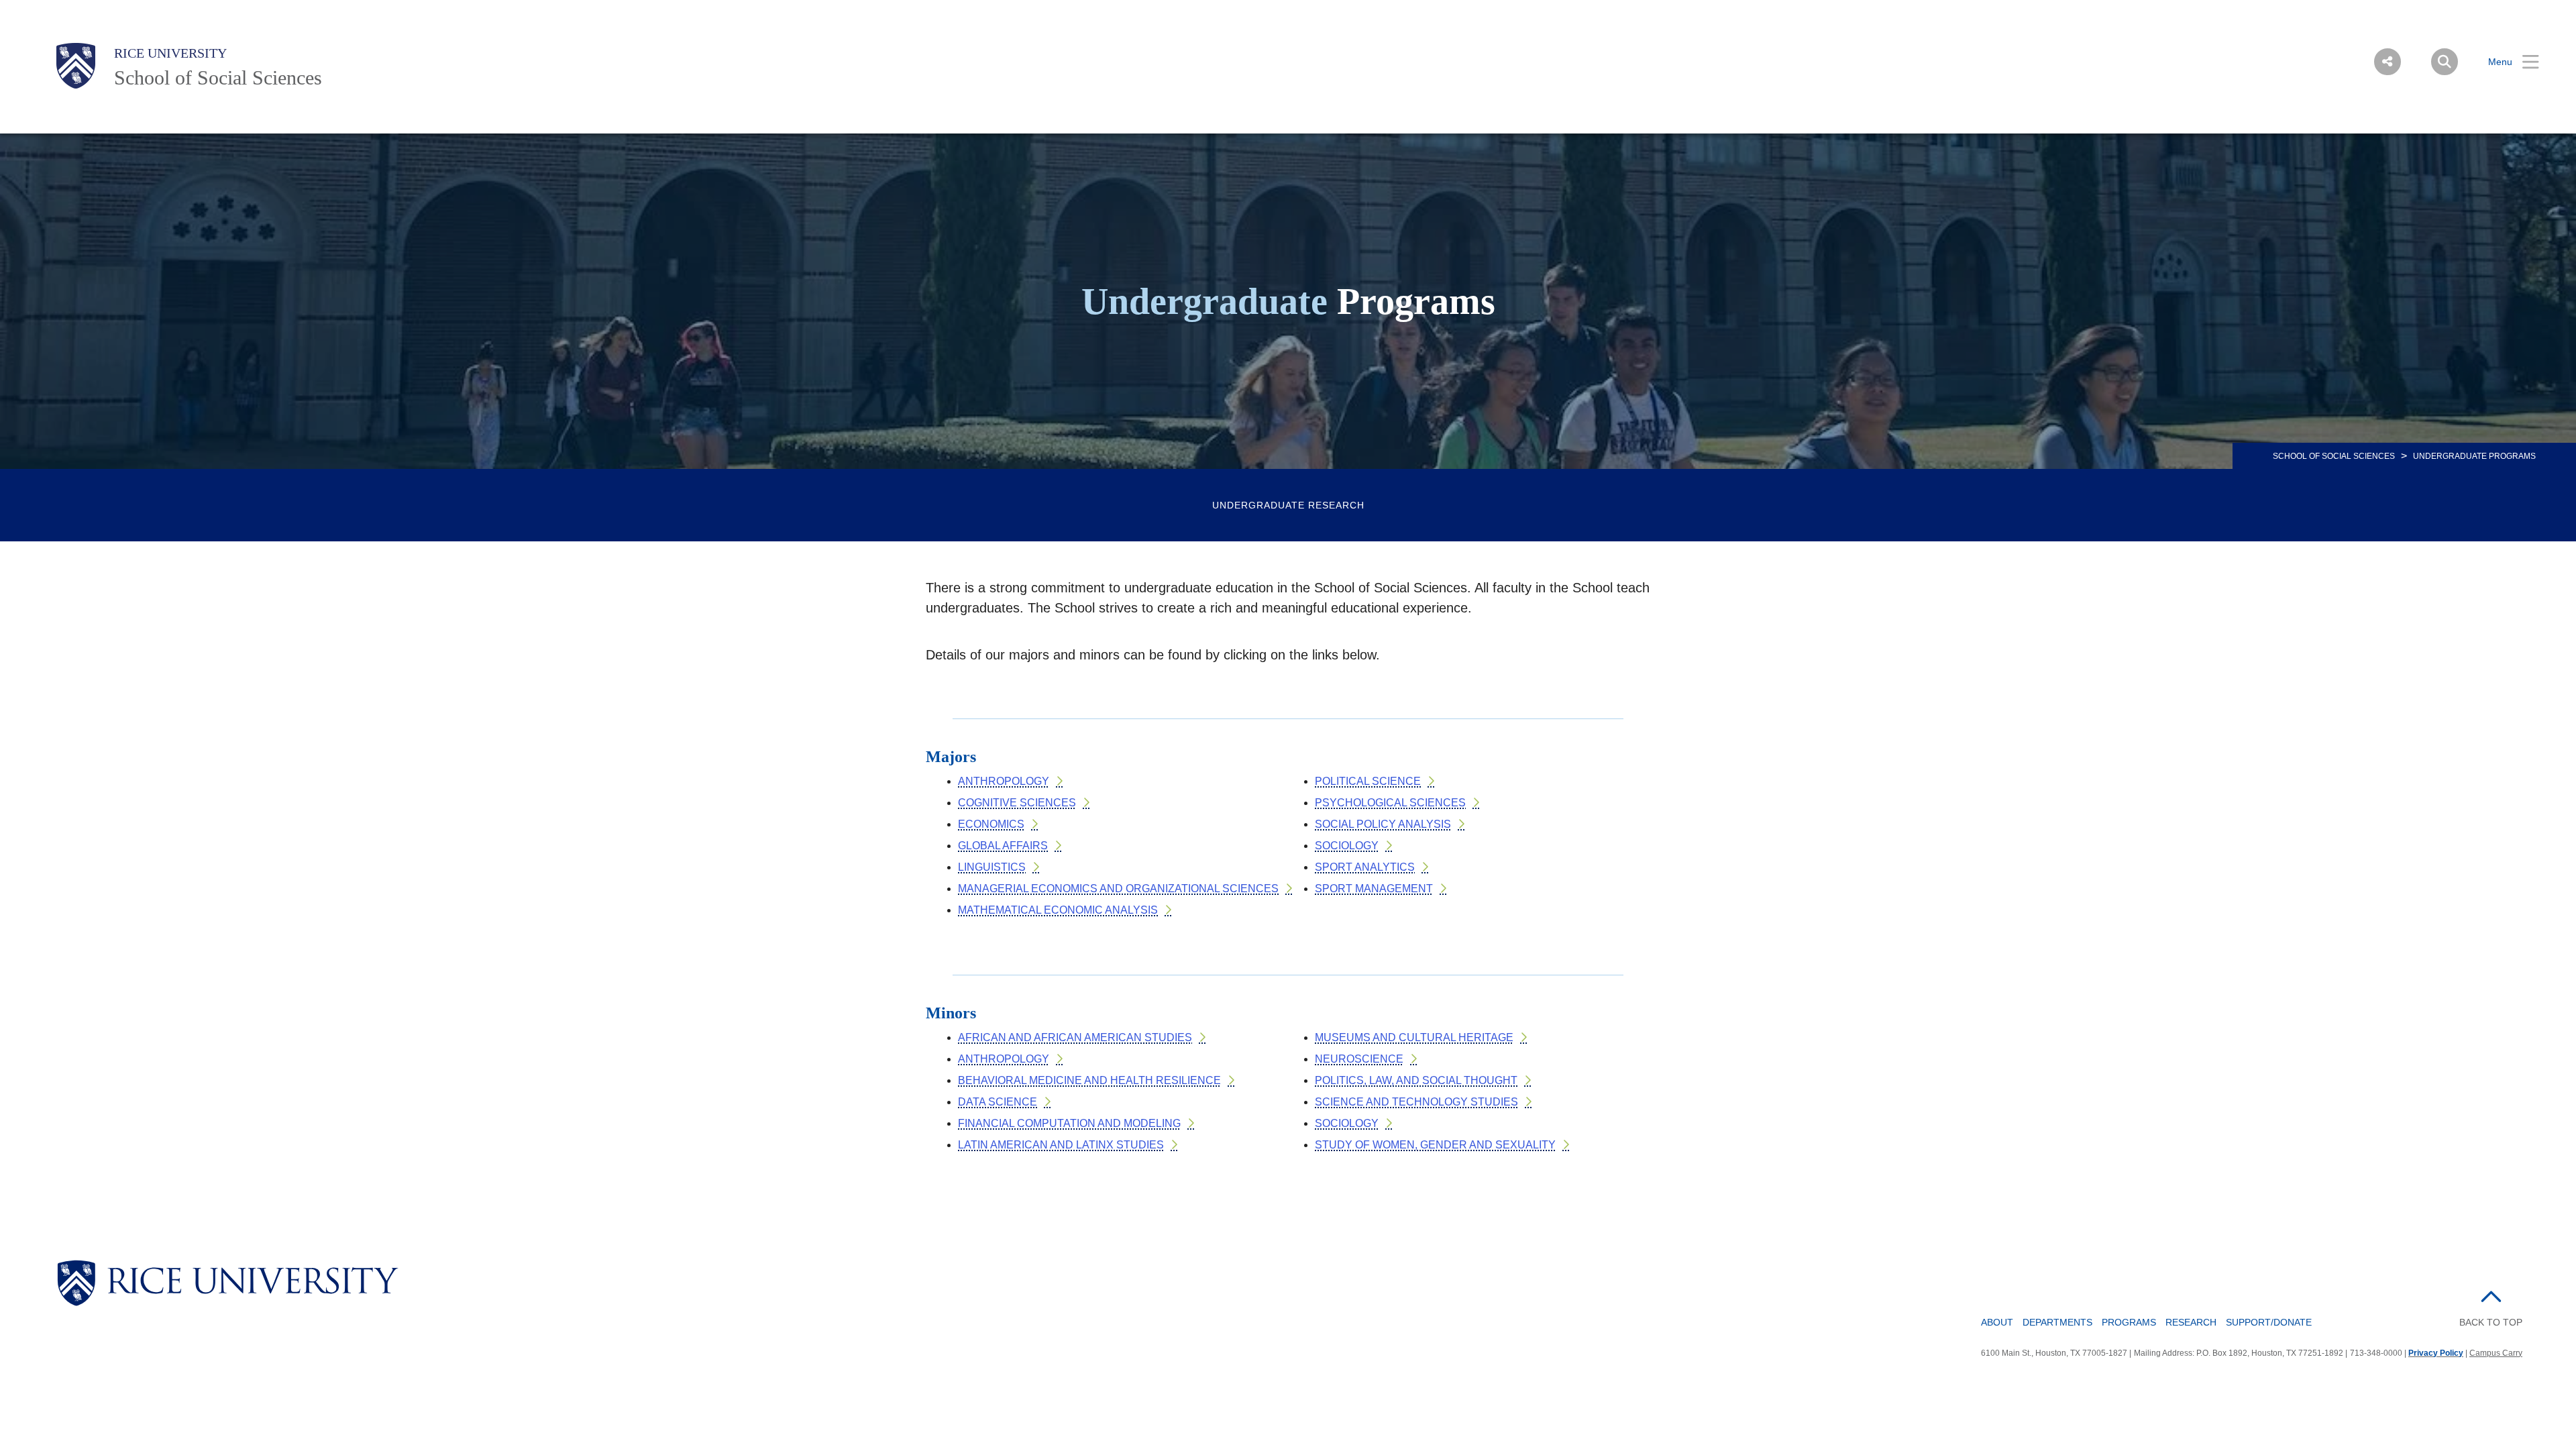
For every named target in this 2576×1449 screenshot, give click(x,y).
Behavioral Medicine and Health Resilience (1089, 1080)
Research (2191, 1322)
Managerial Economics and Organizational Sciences (1118, 889)
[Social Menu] (2387, 62)
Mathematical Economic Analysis (1058, 910)
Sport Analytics (1365, 867)
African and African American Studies (1075, 1037)
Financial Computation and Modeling (1069, 1123)
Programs (2129, 1322)
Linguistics (992, 867)
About (1997, 1322)
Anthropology (1004, 781)
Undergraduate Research (1288, 505)
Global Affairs (1003, 846)
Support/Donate (2269, 1322)
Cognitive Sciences (1017, 803)
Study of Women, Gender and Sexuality (1435, 1145)
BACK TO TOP (2491, 1322)
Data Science (998, 1102)
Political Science (1368, 781)
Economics (991, 824)
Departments (2057, 1322)
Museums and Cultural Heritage (1414, 1037)
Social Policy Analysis (1383, 824)
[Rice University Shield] (76, 66)
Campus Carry (2496, 1353)
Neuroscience (1359, 1059)
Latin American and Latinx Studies (1061, 1145)
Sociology (1347, 846)
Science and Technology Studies (1416, 1102)
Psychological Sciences (1390, 803)
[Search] (2445, 62)
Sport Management (1374, 889)
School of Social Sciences (218, 77)
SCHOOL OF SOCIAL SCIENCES (2334, 456)
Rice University (170, 53)
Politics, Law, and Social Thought (1416, 1080)
